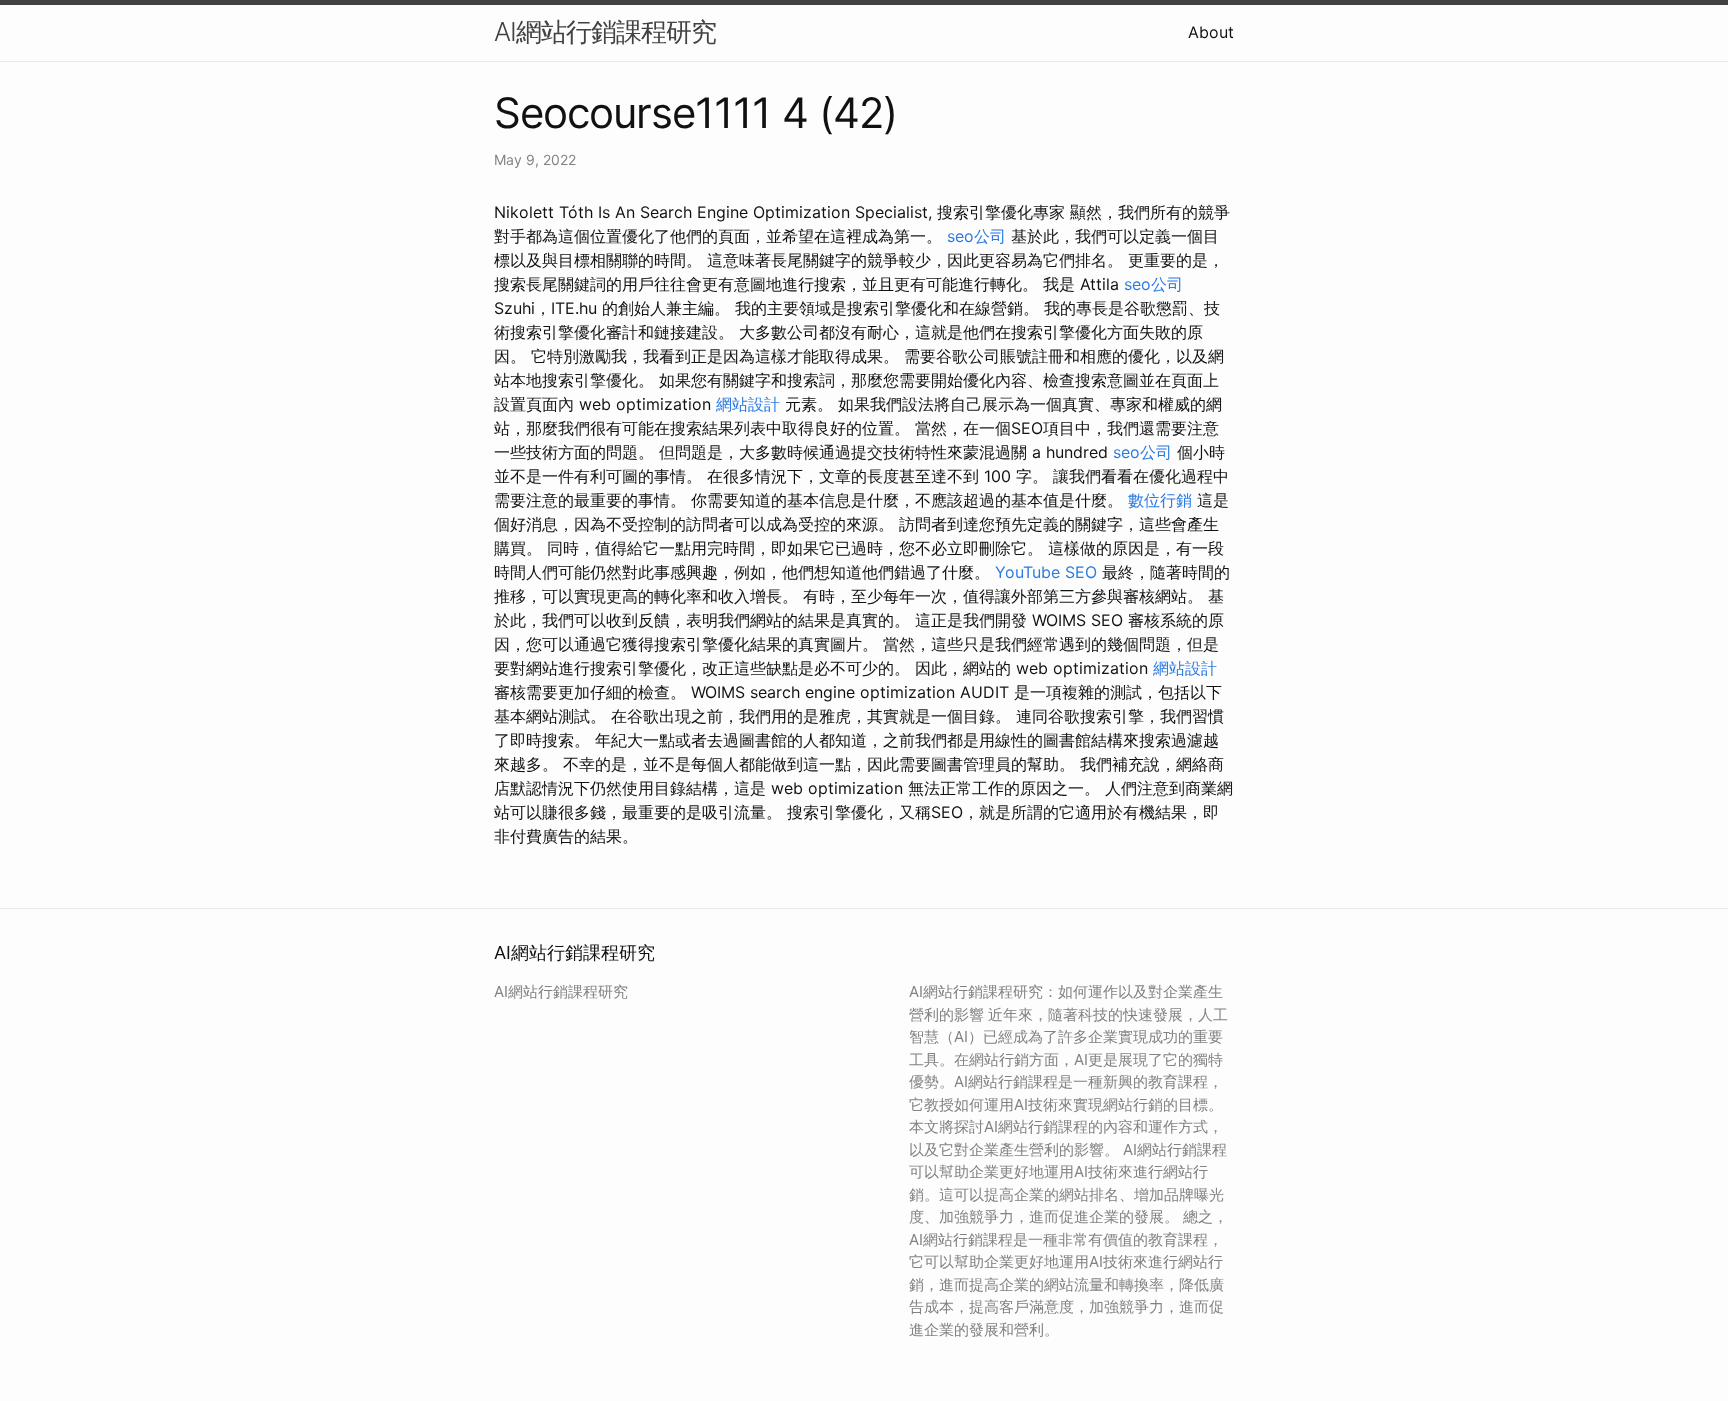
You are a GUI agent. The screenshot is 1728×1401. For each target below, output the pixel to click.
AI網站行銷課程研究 (605, 31)
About (1211, 32)
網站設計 (748, 404)
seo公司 (976, 236)
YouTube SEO (1046, 572)
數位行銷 (1160, 500)
